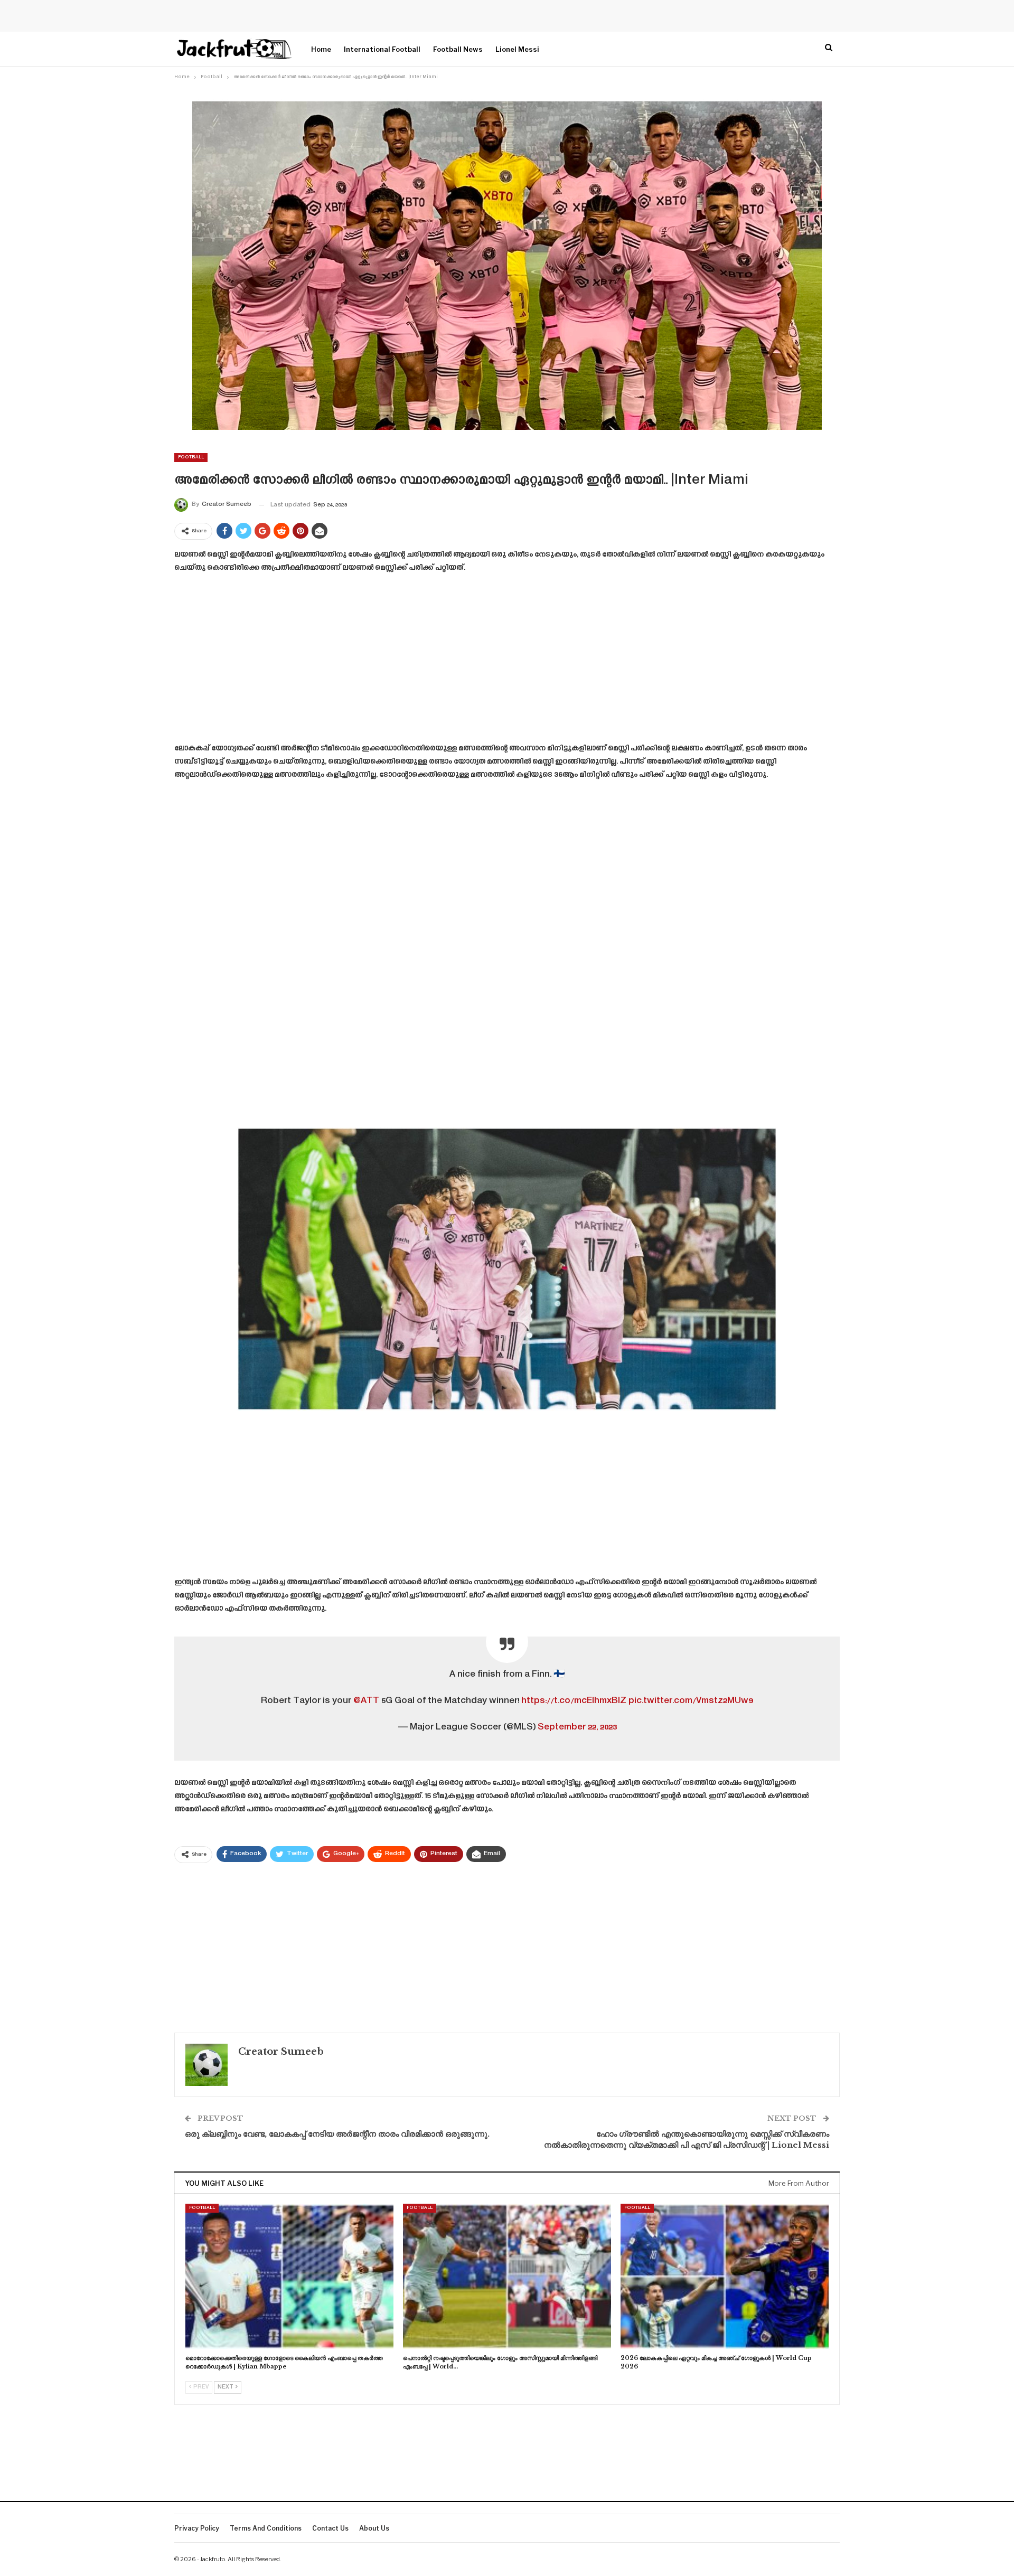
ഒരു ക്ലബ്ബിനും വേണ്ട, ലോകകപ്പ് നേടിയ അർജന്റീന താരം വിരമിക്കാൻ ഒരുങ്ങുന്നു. (337, 2134)
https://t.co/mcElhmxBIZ (574, 1701)
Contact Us (330, 2528)
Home (321, 49)
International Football (382, 49)
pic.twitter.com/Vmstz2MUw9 (691, 1701)
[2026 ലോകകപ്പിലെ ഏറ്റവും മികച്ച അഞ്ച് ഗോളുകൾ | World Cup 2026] (725, 2277)
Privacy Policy (197, 2528)
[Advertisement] (507, 662)
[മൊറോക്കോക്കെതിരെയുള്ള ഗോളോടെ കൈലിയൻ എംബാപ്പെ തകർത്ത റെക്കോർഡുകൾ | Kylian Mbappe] (289, 2277)
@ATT (366, 1701)
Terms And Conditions (266, 2528)
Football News (458, 49)
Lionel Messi (517, 49)
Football (191, 457)
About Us (374, 2528)
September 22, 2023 (577, 1727)
